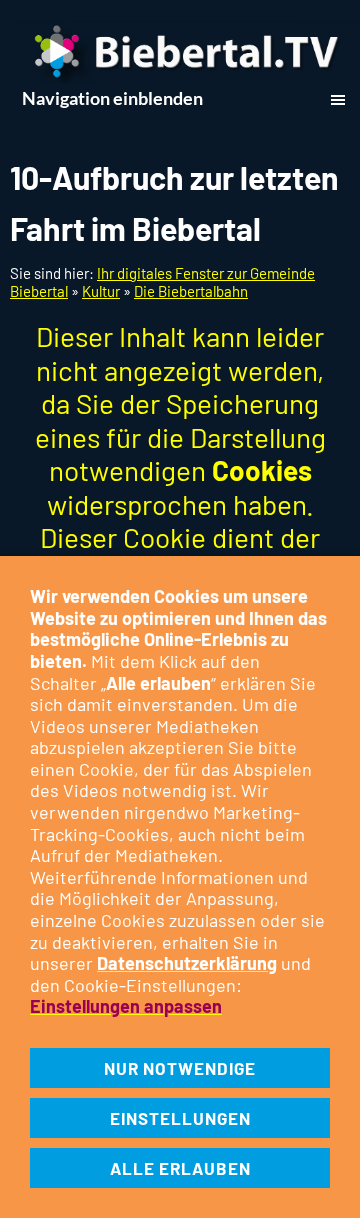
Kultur (101, 291)
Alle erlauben (180, 1168)
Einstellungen (180, 1118)
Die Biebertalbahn (191, 291)
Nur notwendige (180, 1068)
